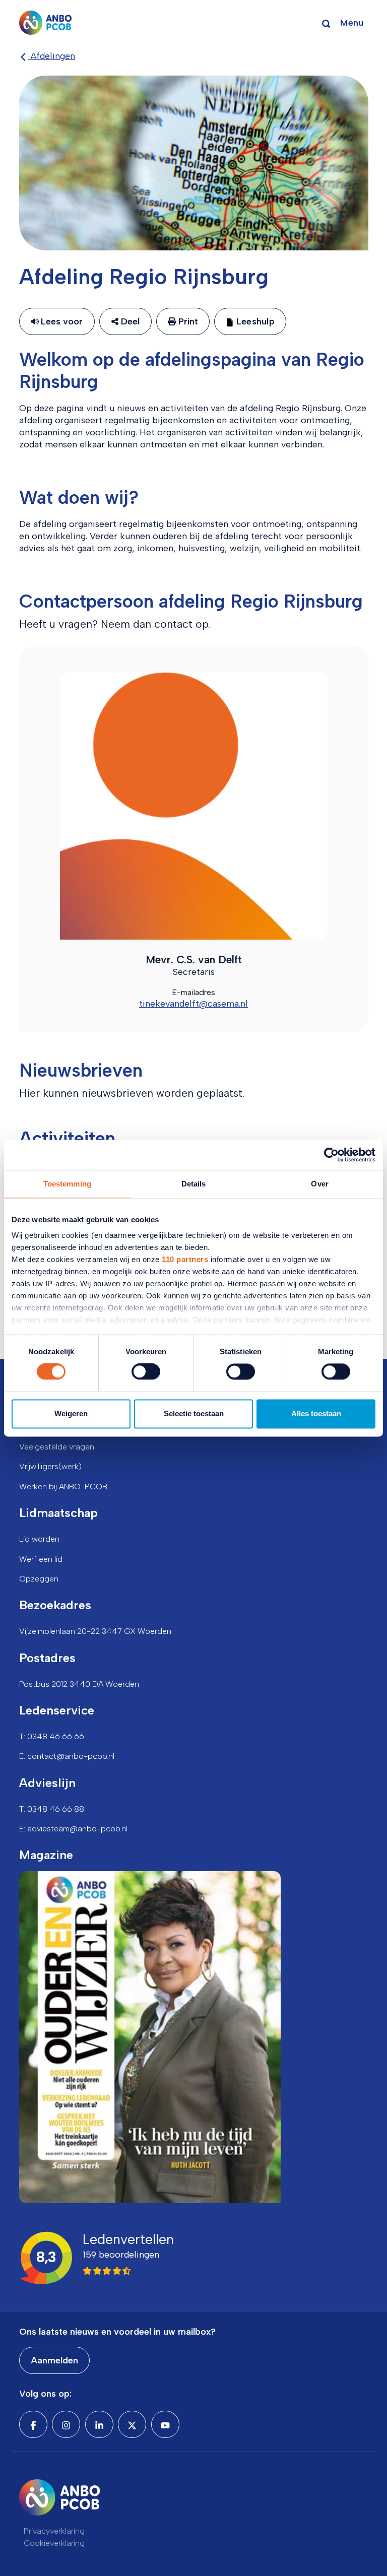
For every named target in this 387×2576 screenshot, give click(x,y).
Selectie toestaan (194, 1413)
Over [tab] (319, 1184)
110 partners (185, 1259)
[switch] (146, 1372)
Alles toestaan (316, 1413)
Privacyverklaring (54, 2531)
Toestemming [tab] (67, 1184)
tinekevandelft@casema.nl (193, 1004)
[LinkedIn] (99, 2424)
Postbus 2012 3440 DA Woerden (79, 1684)
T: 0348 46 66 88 (52, 1809)
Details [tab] (194, 1184)
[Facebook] (33, 2424)
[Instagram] (66, 2424)
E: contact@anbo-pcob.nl (67, 1756)
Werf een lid (41, 1559)
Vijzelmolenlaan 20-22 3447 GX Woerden (95, 1631)
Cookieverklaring (54, 2543)
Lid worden (39, 1539)
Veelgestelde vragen (57, 1447)
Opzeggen (39, 1579)
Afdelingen (52, 56)
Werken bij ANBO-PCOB (63, 1487)
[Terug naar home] (46, 23)
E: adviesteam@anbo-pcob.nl (73, 1829)
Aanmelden (54, 2360)
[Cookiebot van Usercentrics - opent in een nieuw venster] (331, 1155)
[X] (132, 2424)
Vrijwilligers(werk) (50, 1466)
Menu (352, 23)
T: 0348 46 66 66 (52, 1736)
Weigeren (71, 1413)
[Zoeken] (326, 23)
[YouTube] (165, 2424)
